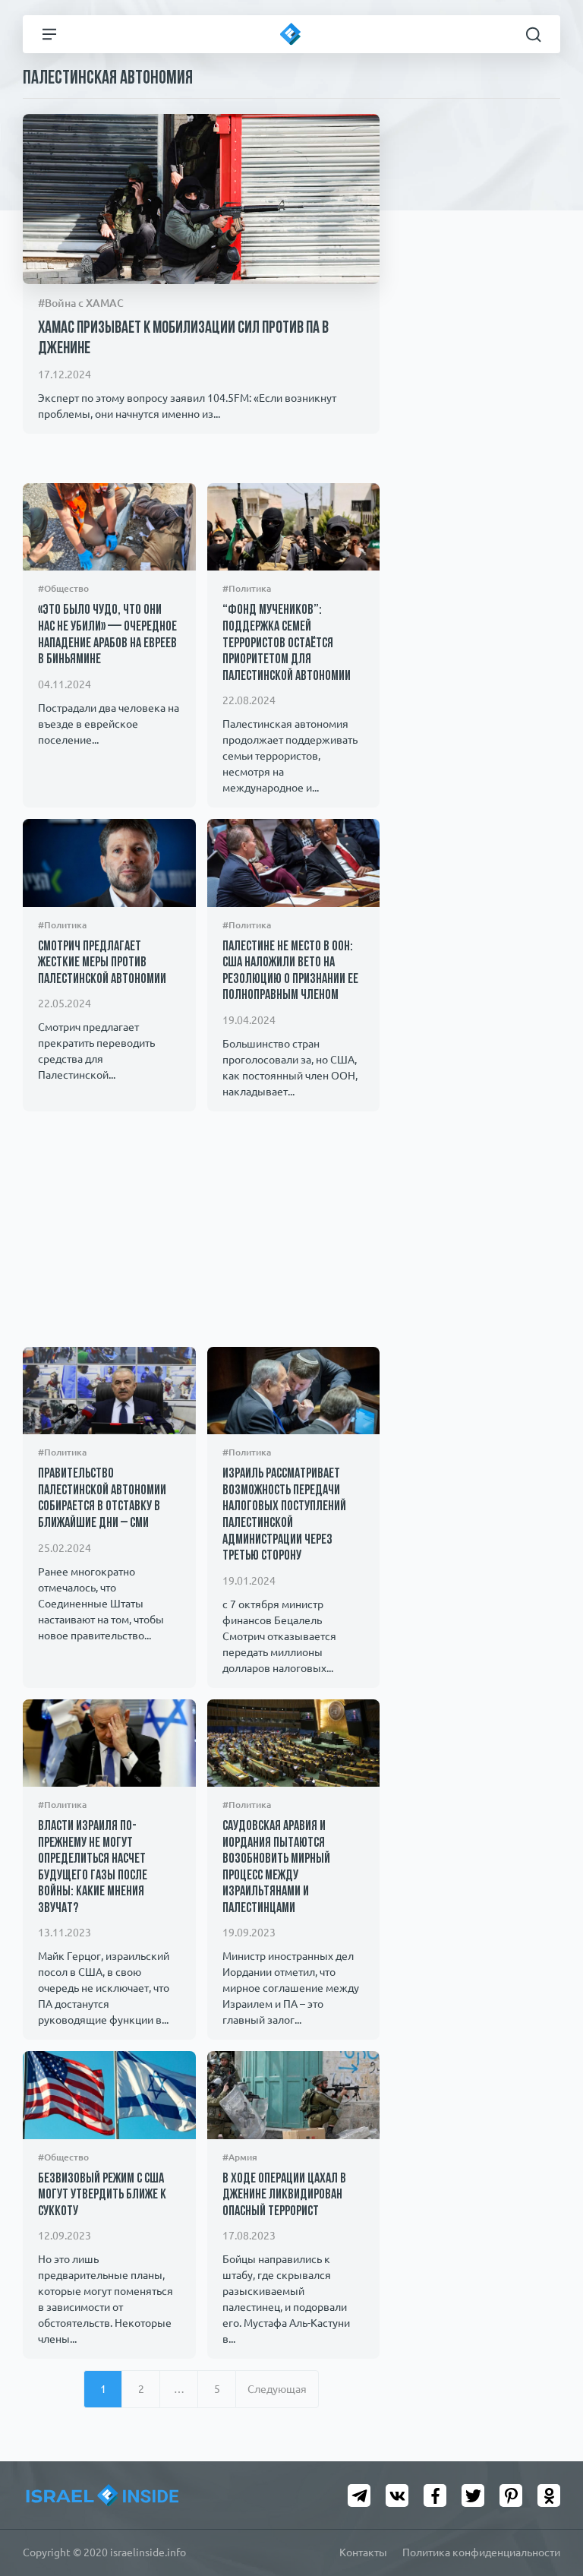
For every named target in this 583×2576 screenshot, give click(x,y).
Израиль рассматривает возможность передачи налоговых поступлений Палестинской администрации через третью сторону (284, 1516)
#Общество (63, 588)
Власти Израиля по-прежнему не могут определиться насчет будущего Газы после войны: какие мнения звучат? (93, 1868)
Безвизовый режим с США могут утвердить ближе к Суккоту (102, 2196)
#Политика (247, 588)
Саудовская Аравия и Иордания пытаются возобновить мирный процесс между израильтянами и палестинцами (276, 1868)
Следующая (277, 2389)
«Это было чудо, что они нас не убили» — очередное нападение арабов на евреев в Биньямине (107, 635)
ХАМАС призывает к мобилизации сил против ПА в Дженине (183, 338)
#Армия (240, 2157)
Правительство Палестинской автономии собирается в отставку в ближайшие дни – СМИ (102, 1499)
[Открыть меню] (49, 34)
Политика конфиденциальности (481, 2552)
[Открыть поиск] (534, 34)
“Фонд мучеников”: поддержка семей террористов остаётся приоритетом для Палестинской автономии (287, 643)
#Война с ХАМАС (81, 303)
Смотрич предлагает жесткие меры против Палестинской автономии (102, 964)
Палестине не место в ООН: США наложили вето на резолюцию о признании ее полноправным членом (290, 972)
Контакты (363, 2552)
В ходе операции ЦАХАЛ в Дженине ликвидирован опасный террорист (284, 2196)
